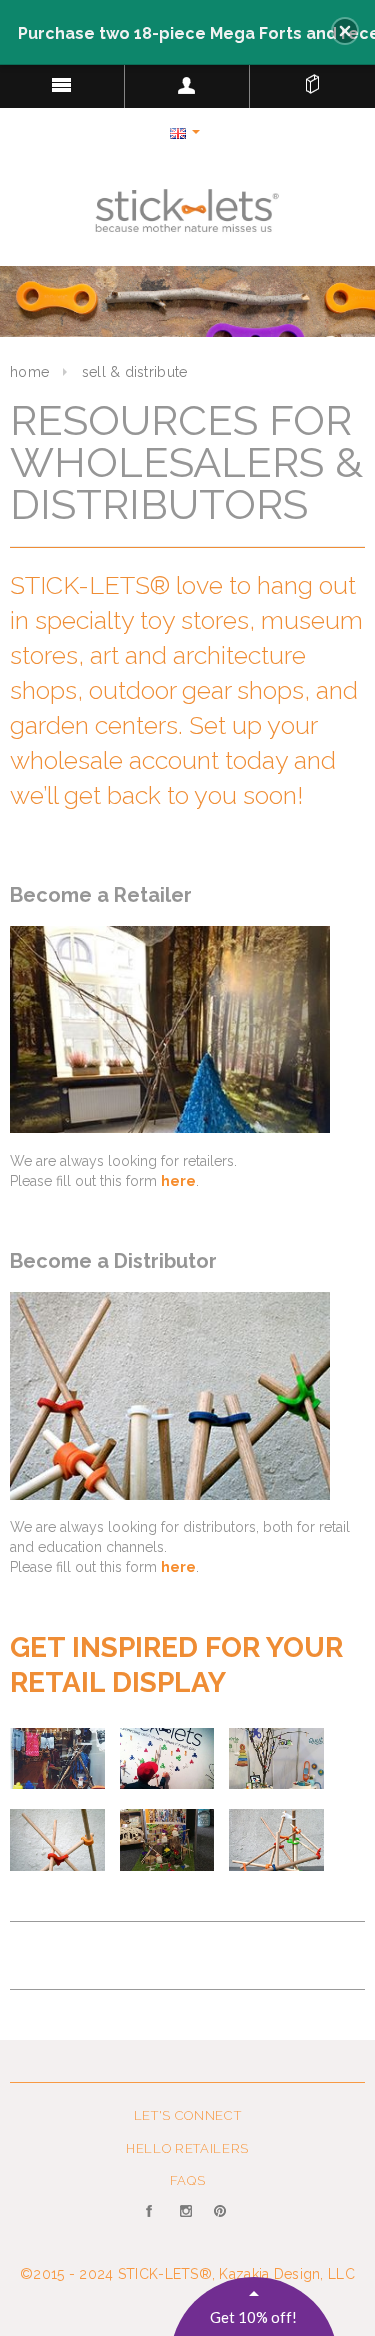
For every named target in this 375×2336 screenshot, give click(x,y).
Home (29, 372)
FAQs (188, 2180)
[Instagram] (187, 2223)
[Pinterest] (221, 2223)
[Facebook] (153, 2223)
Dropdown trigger (187, 85)
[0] (312, 80)
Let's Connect (187, 2115)
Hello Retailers (187, 2148)
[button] (345, 31)
